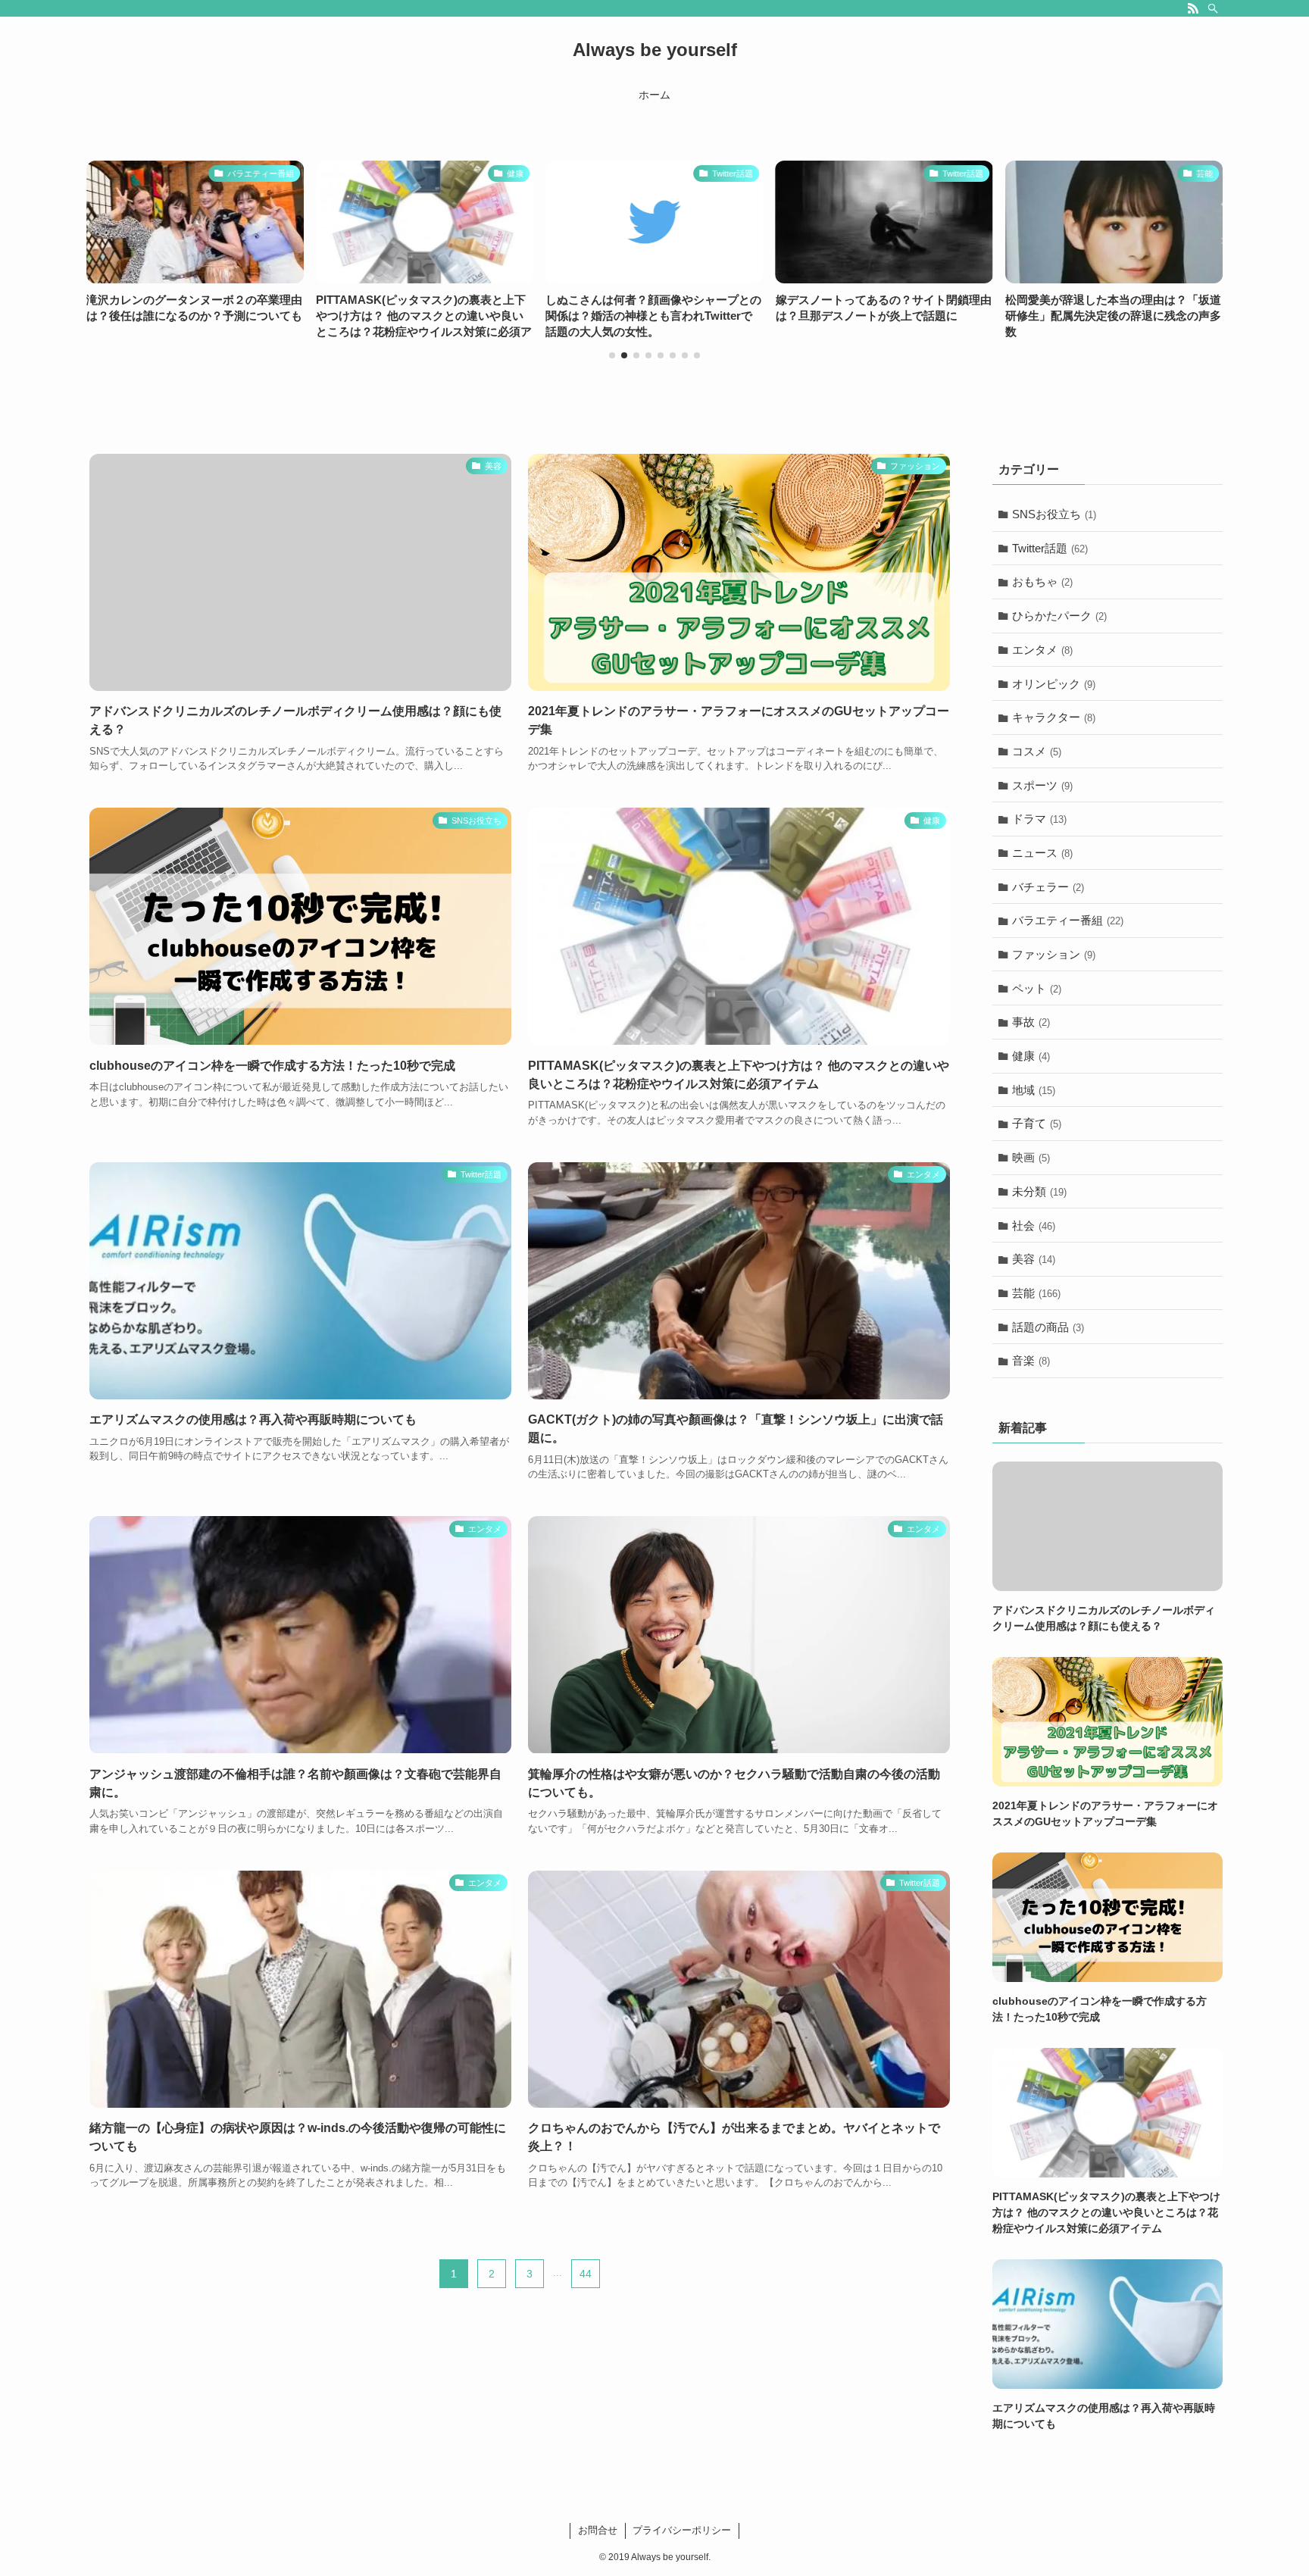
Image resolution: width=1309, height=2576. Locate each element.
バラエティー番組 (1068, 920)
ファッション (1054, 954)
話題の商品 (1048, 1326)
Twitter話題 (1050, 548)
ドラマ (1039, 819)
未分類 (1039, 1191)
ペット (1037, 988)
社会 (1034, 1225)
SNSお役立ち (1054, 514)
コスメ (1037, 751)
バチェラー (1048, 886)
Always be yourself (655, 50)
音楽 (1031, 1360)
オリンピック (1054, 683)
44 (586, 2273)
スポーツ (1042, 785)
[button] (612, 355)
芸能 (1036, 1293)
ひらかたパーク (1059, 616)
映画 (1031, 1157)
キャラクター (1054, 717)
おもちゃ (1042, 581)
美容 (1034, 1259)
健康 (1031, 1056)
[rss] (1193, 8)
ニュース (1042, 853)
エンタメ (1042, 650)
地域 (1034, 1090)
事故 (1031, 1022)
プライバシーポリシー (682, 2530)
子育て (1037, 1123)
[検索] (1213, 8)
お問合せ (598, 2530)
